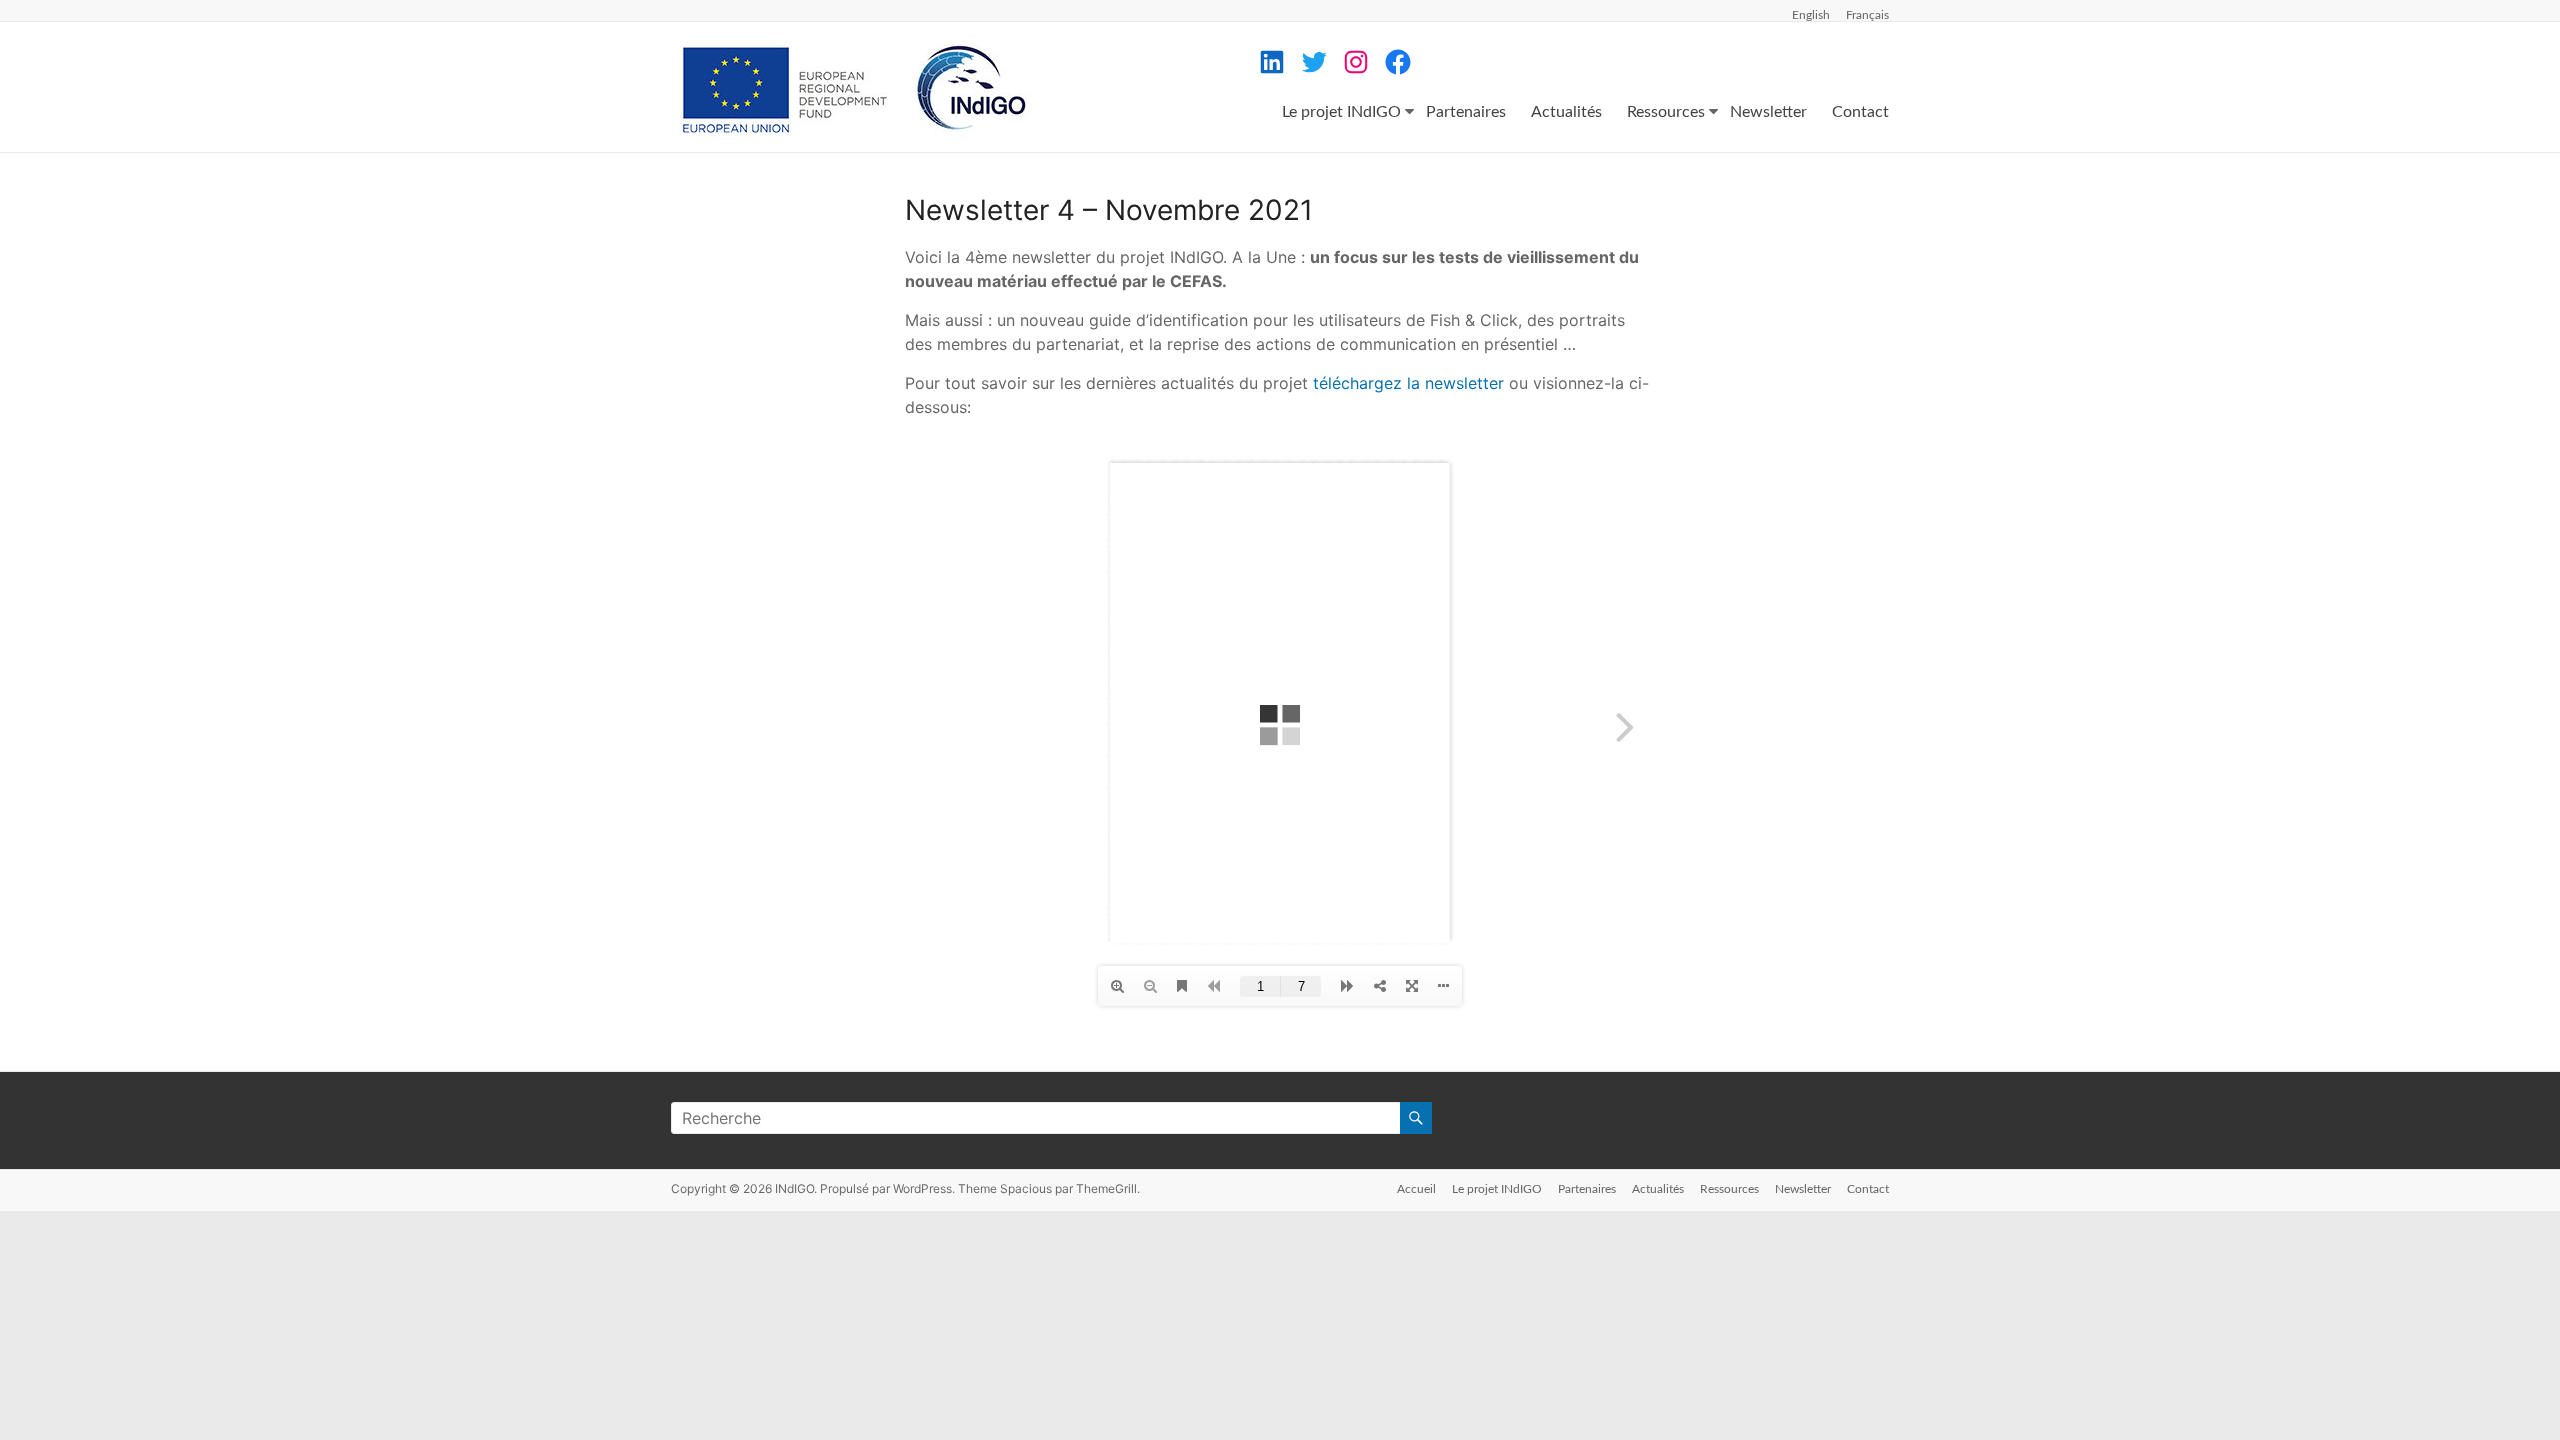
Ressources (1666, 112)
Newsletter (1768, 112)
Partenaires (1466, 112)
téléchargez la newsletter (1406, 383)
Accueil (1416, 1189)
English (1811, 15)
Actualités (1566, 112)
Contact (1860, 112)
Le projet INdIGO (1341, 112)
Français (1867, 15)
